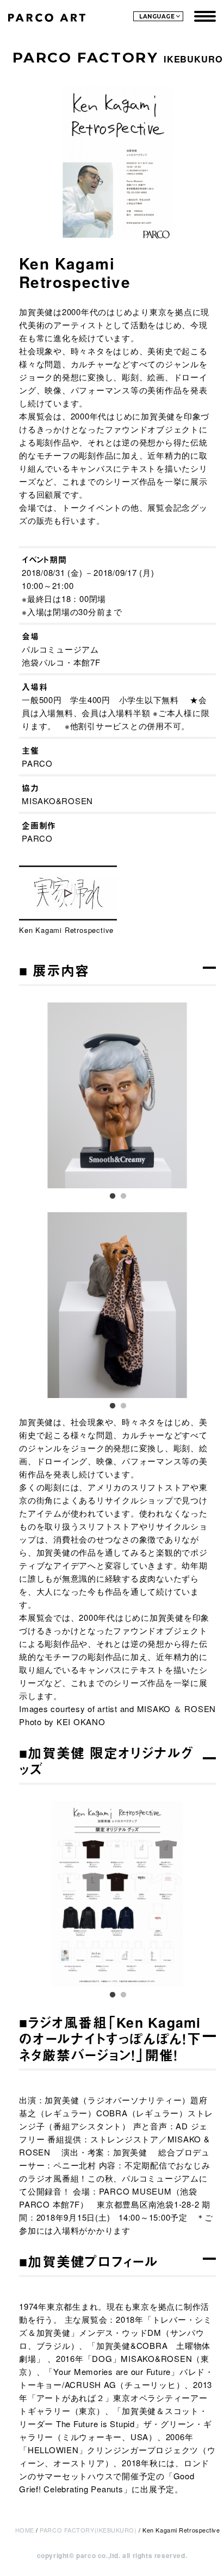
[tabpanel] (117, 1095)
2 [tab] (123, 1194)
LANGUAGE (157, 17)
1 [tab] (112, 1194)
